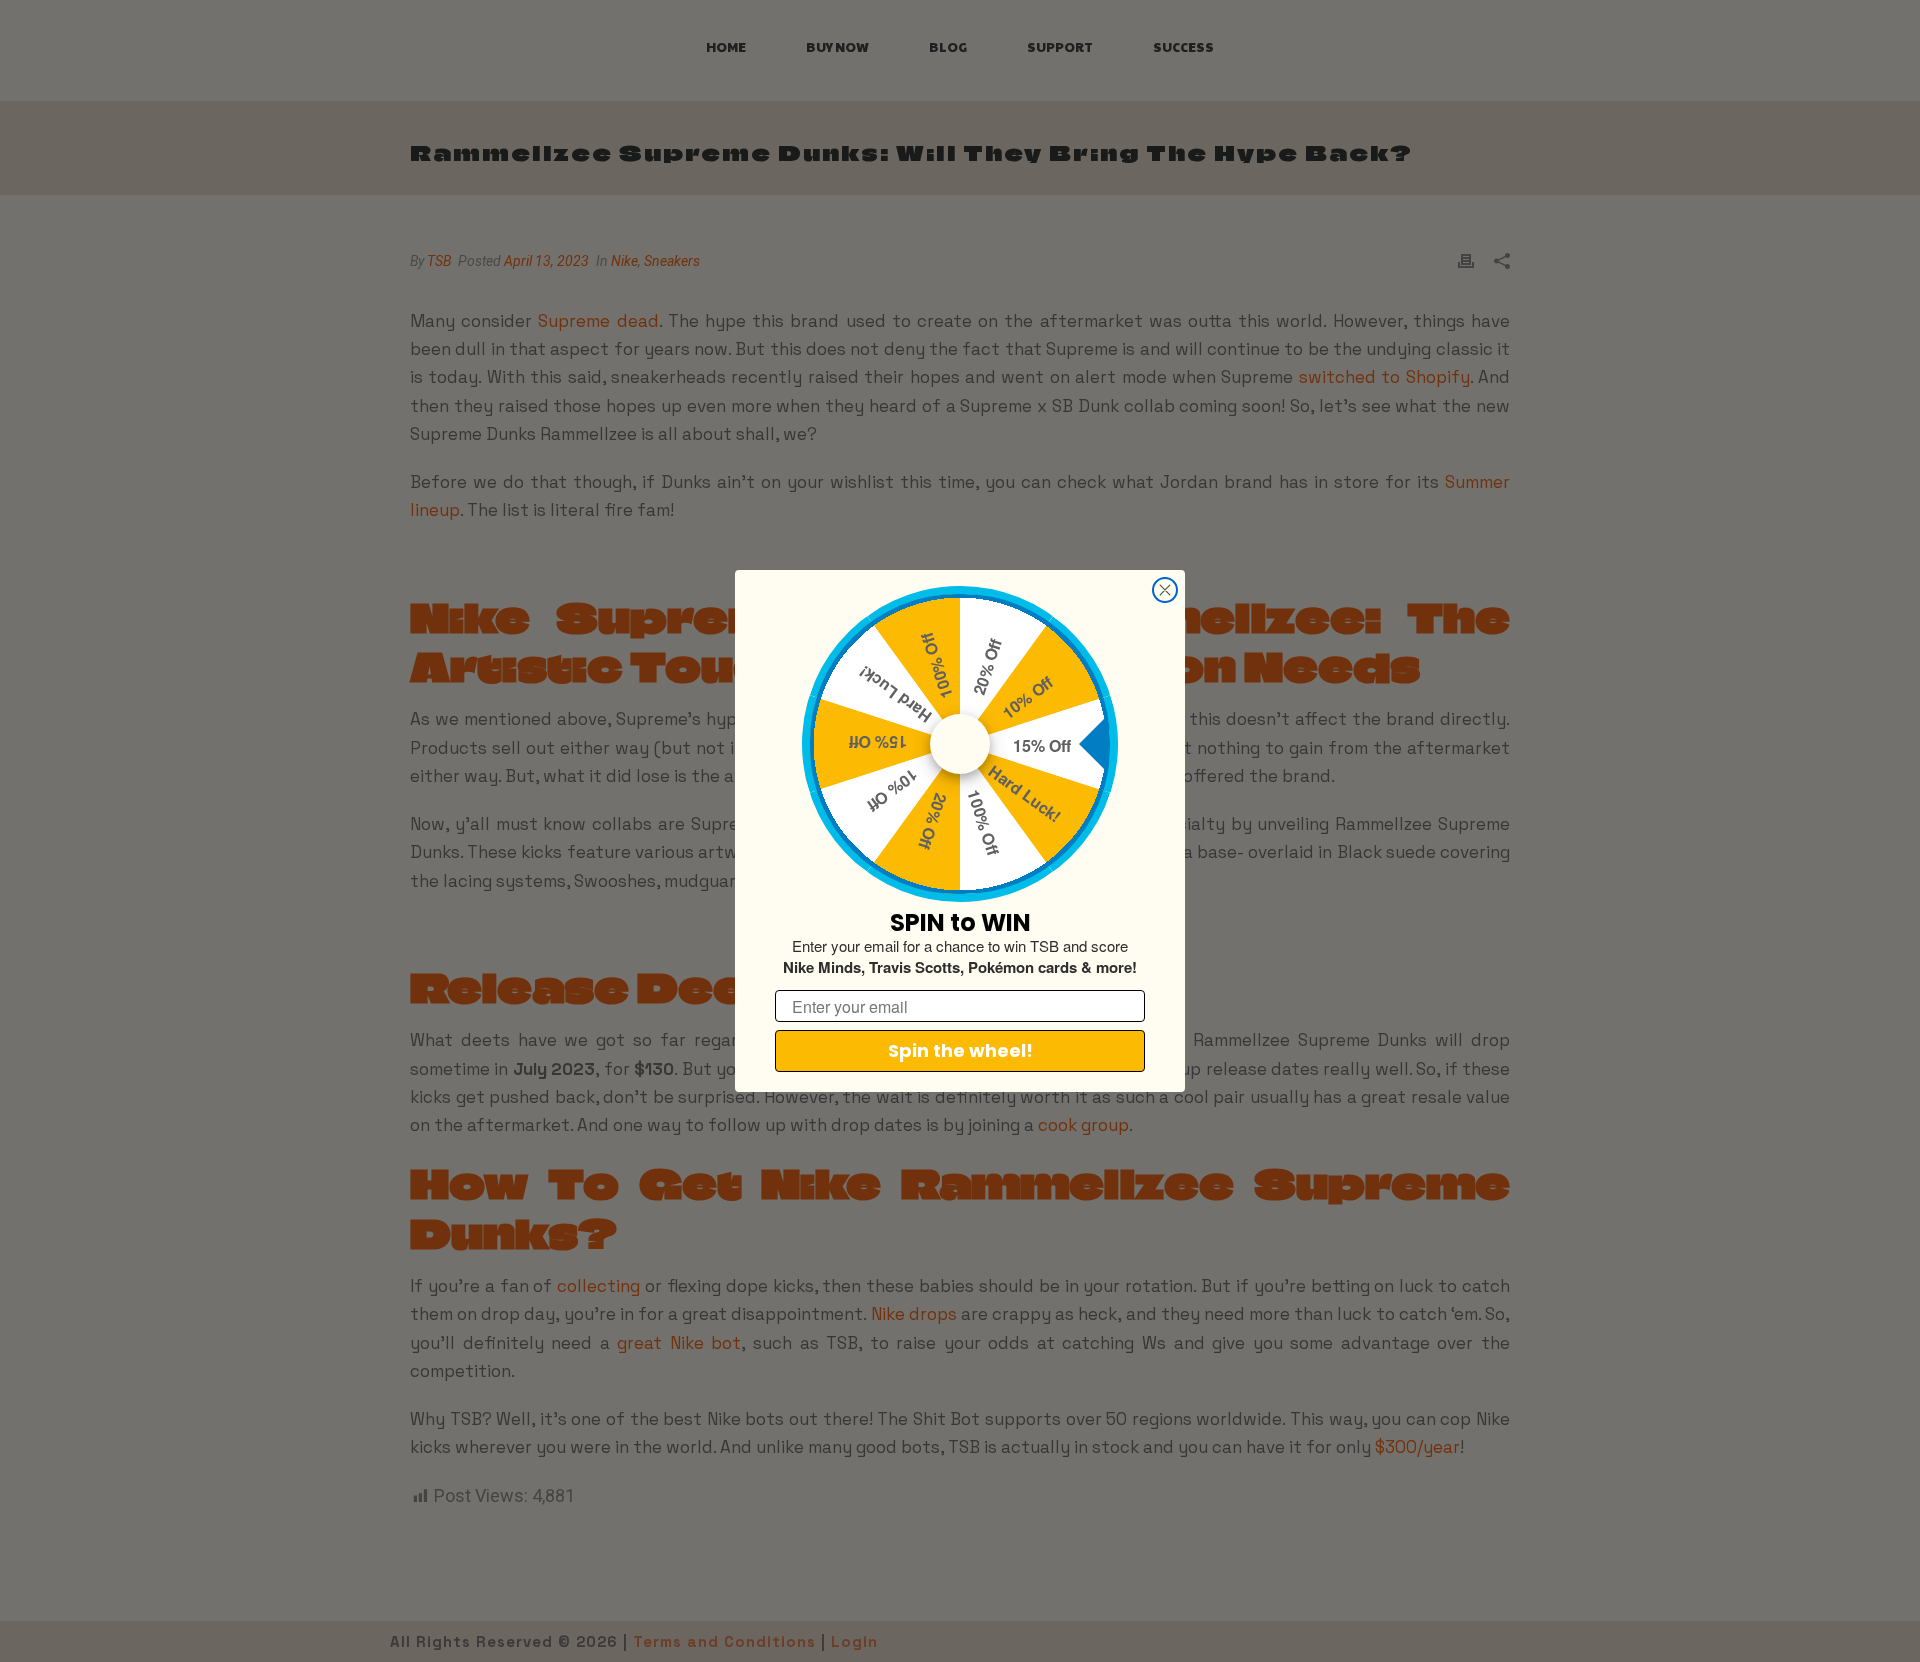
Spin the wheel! (960, 1050)
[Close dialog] (1165, 590)
